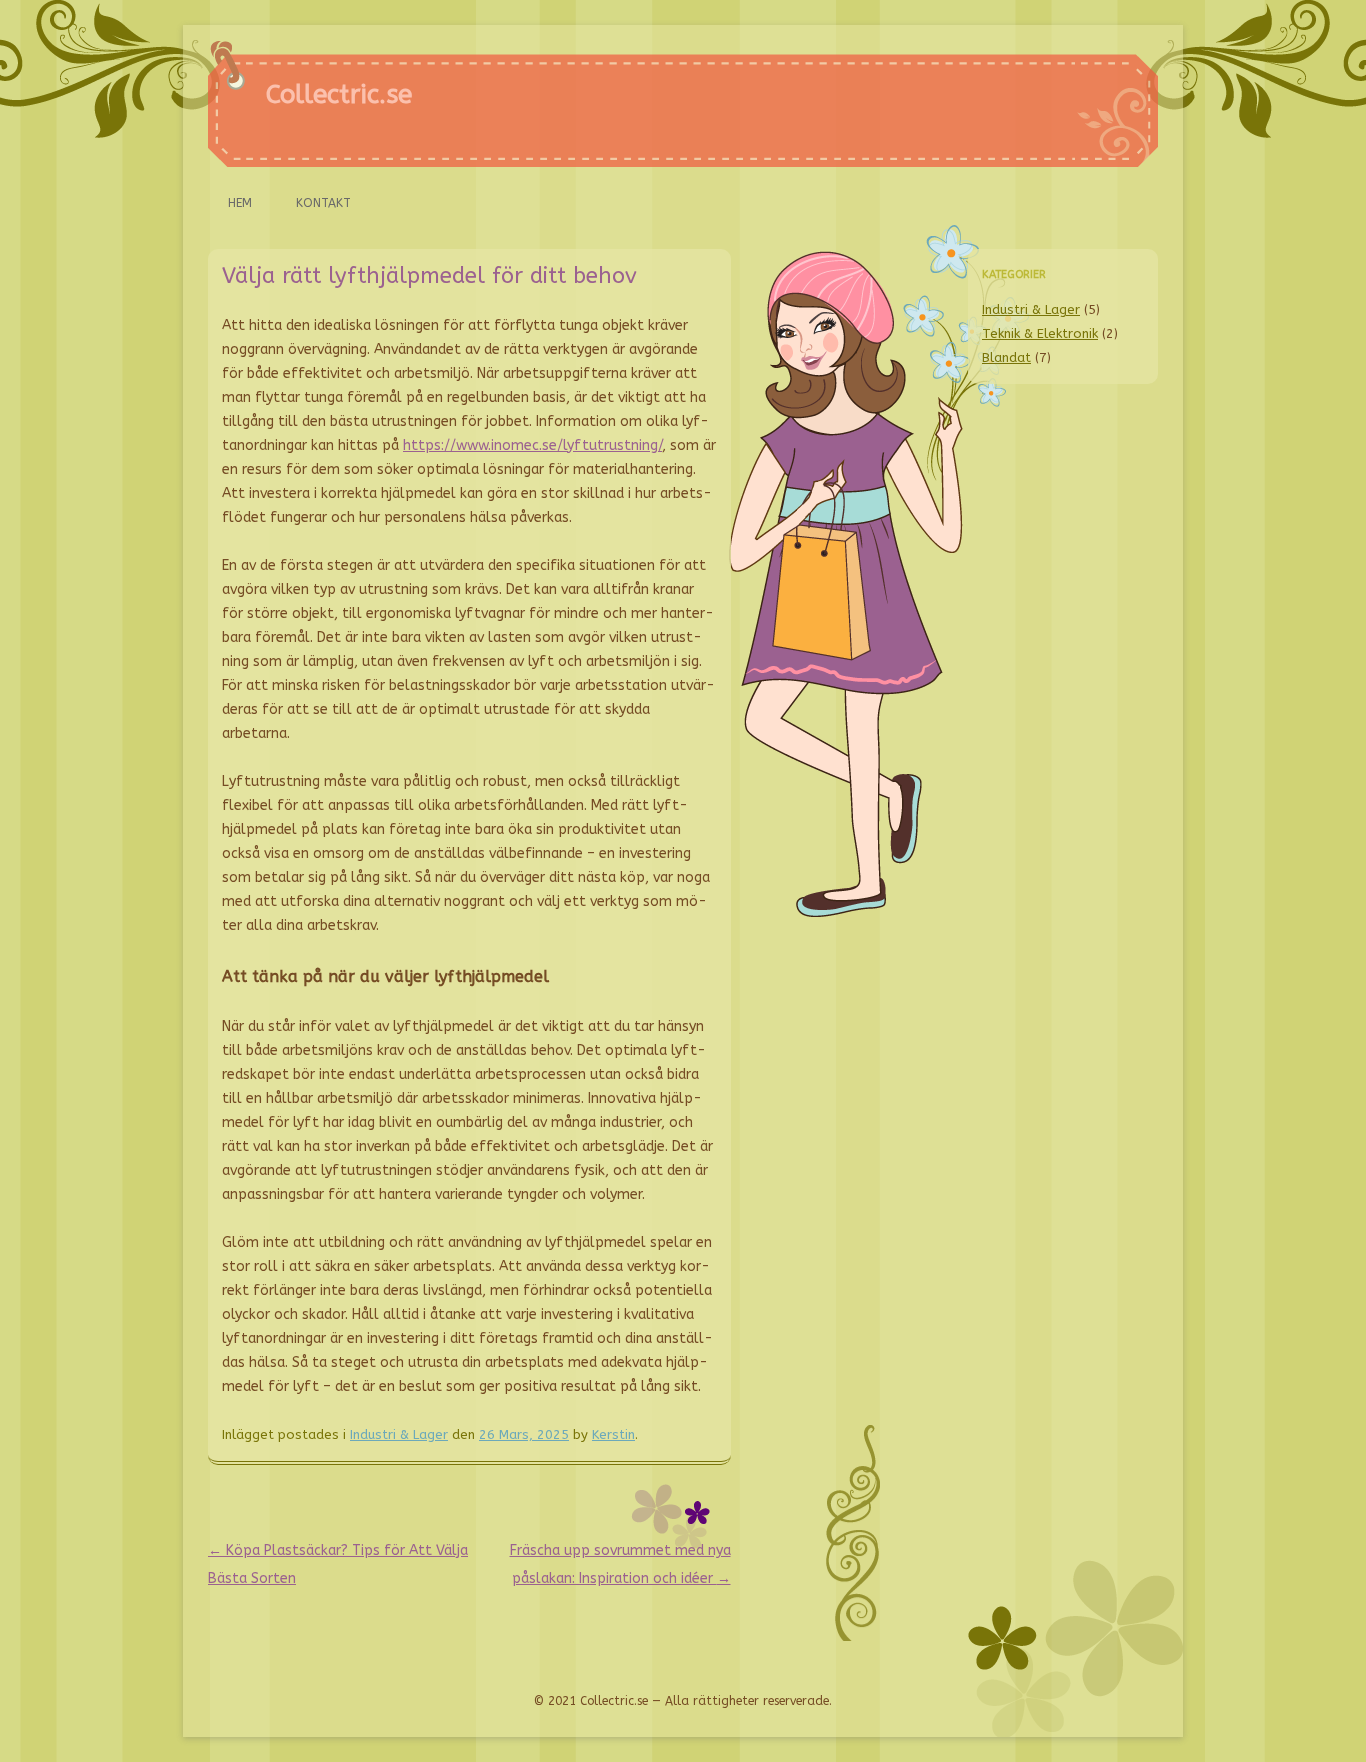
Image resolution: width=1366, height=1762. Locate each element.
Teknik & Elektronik (1040, 333)
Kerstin (613, 1434)
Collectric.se (339, 94)
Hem (240, 203)
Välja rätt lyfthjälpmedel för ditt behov (429, 276)
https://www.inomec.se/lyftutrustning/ (532, 445)
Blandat (1006, 357)
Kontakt (323, 203)
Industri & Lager (399, 1434)
